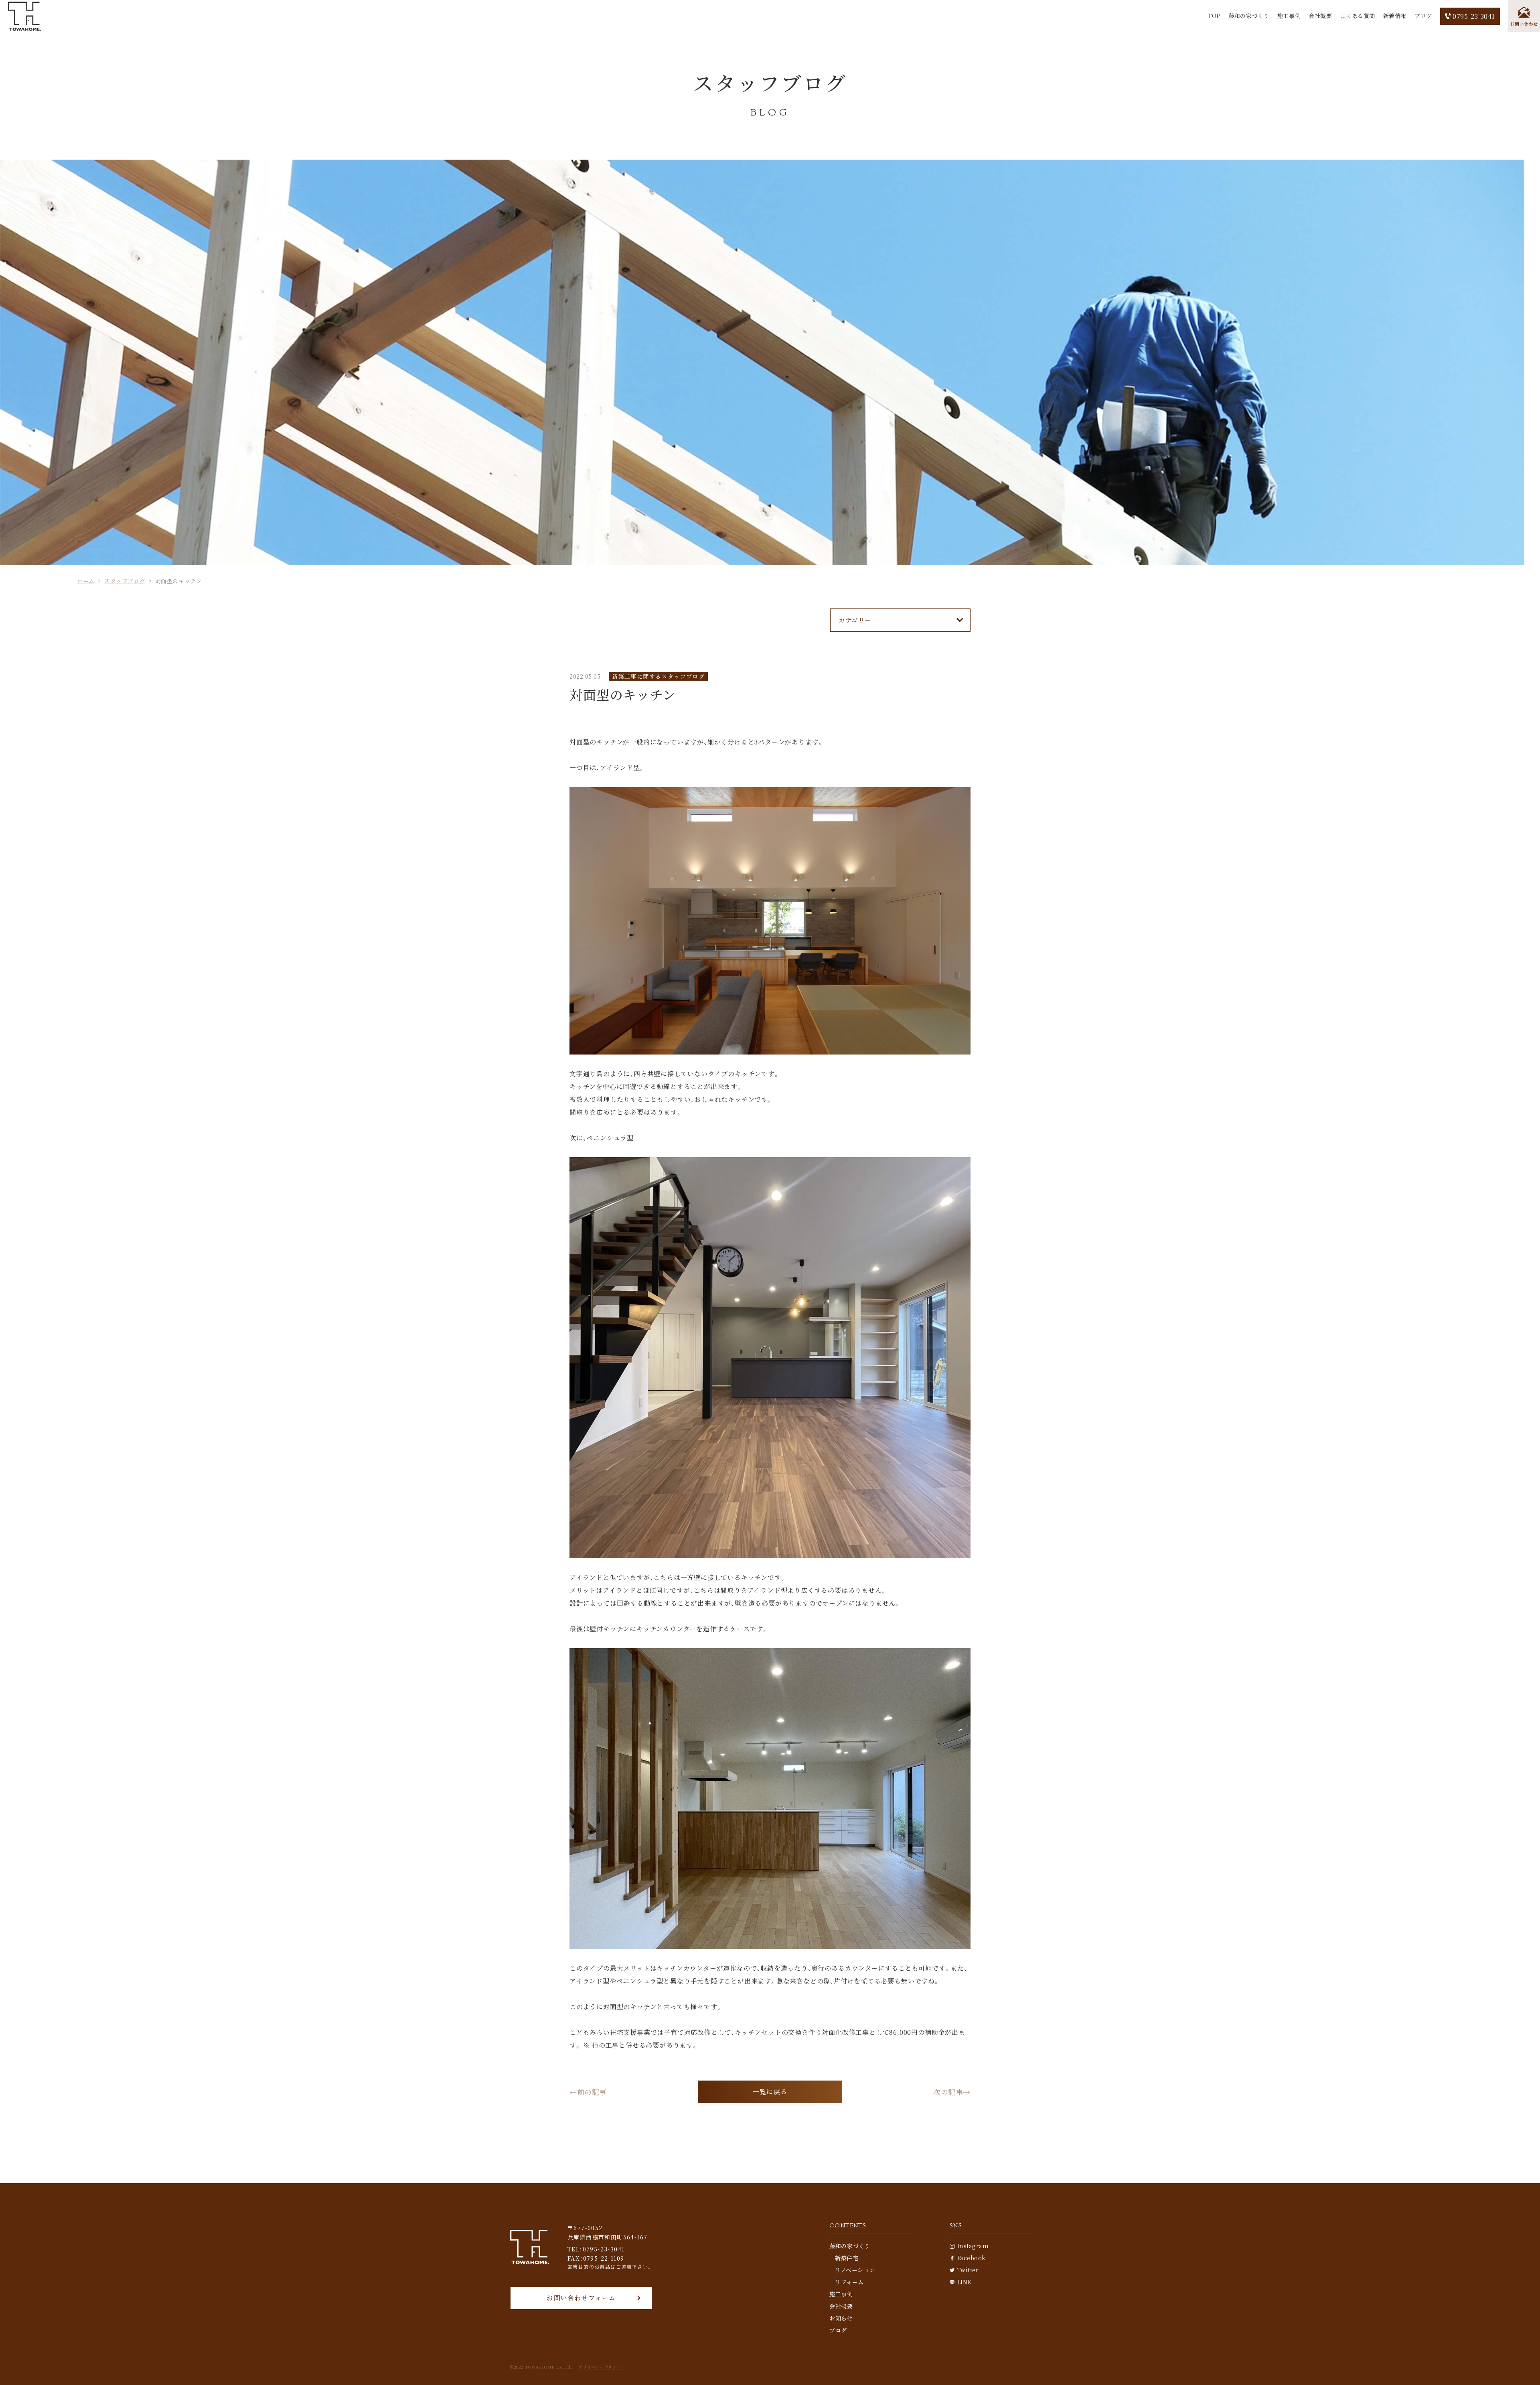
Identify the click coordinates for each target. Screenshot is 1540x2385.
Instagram (973, 2246)
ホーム (86, 581)
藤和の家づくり (1249, 16)
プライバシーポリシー (600, 2367)
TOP (1214, 16)
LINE (964, 2282)
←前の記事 (588, 2092)
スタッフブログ (125, 581)
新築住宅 (847, 2258)
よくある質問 (1357, 16)
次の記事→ (952, 2092)
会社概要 (1320, 16)
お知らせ (841, 2318)
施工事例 (1289, 16)
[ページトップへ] (1522, 2367)
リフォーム (849, 2282)
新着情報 (1395, 16)
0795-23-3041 (1474, 16)
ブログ (1423, 16)
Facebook (972, 2258)
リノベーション (855, 2270)
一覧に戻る (770, 2092)
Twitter (968, 2270)
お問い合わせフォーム (581, 2298)
